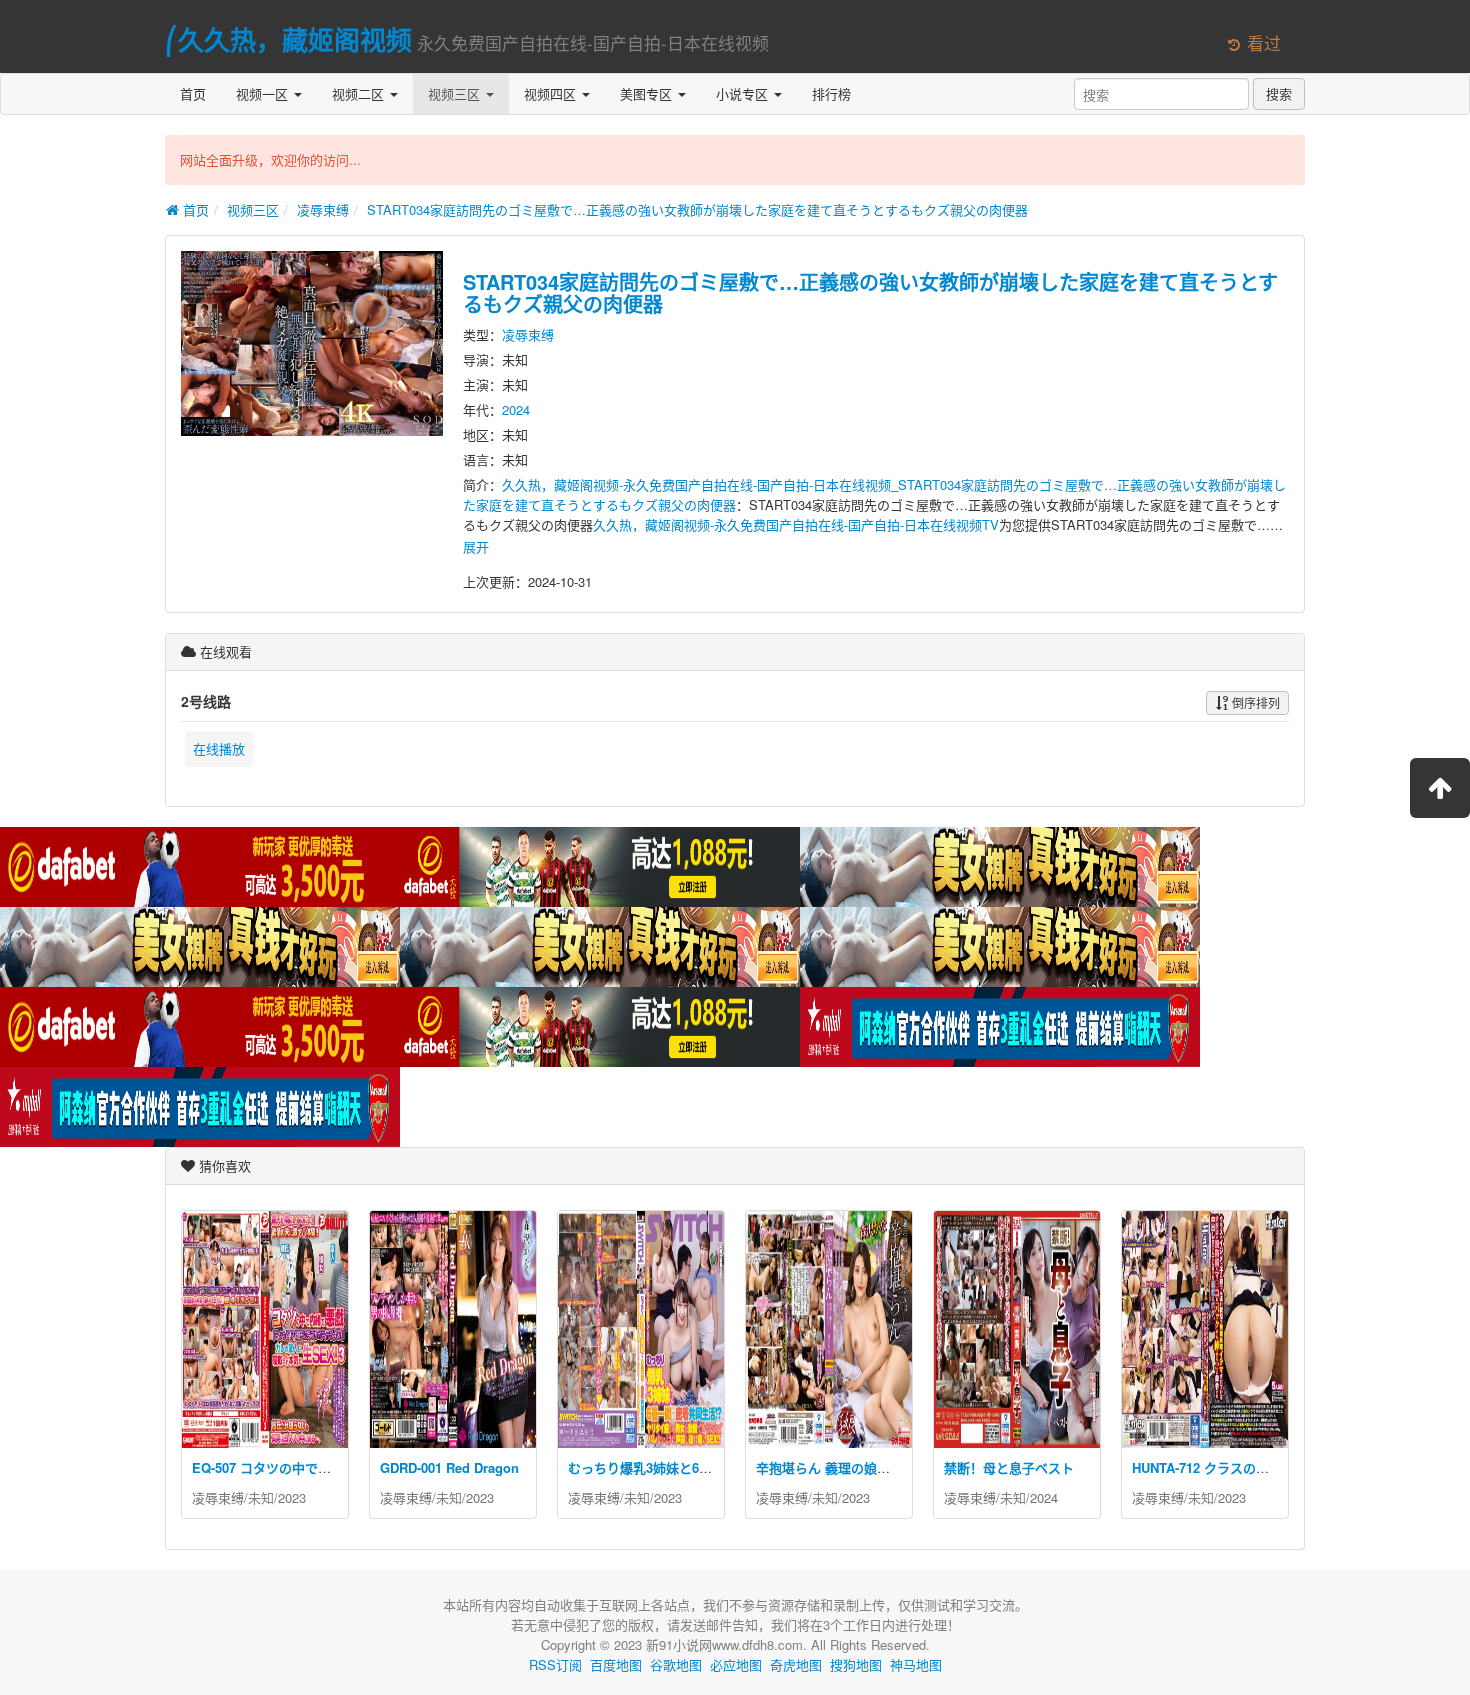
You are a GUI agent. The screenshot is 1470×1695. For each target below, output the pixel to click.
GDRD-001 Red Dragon (449, 1467)
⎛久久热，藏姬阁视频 (288, 39)
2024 (516, 409)
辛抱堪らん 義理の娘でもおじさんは (862, 1467)
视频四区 (552, 93)
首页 (193, 93)
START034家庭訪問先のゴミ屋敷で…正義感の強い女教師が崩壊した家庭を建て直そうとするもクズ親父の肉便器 (697, 209)
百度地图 (616, 1664)
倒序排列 (1254, 702)
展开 (476, 546)
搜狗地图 (856, 1664)
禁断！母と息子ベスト (1009, 1467)
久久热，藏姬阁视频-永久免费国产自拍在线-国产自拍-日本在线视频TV (796, 524)
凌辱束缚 (323, 209)
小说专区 (744, 93)
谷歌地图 (676, 1664)
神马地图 (916, 1664)
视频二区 (360, 93)
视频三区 (456, 93)
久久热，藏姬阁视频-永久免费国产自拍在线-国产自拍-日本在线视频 (696, 484)
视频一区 (264, 93)
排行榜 (831, 93)
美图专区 (648, 93)
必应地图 (736, 1664)
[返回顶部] (1440, 788)
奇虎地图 (796, 1664)
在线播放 (219, 748)
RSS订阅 (555, 1664)
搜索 (1279, 93)
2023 (292, 1497)
